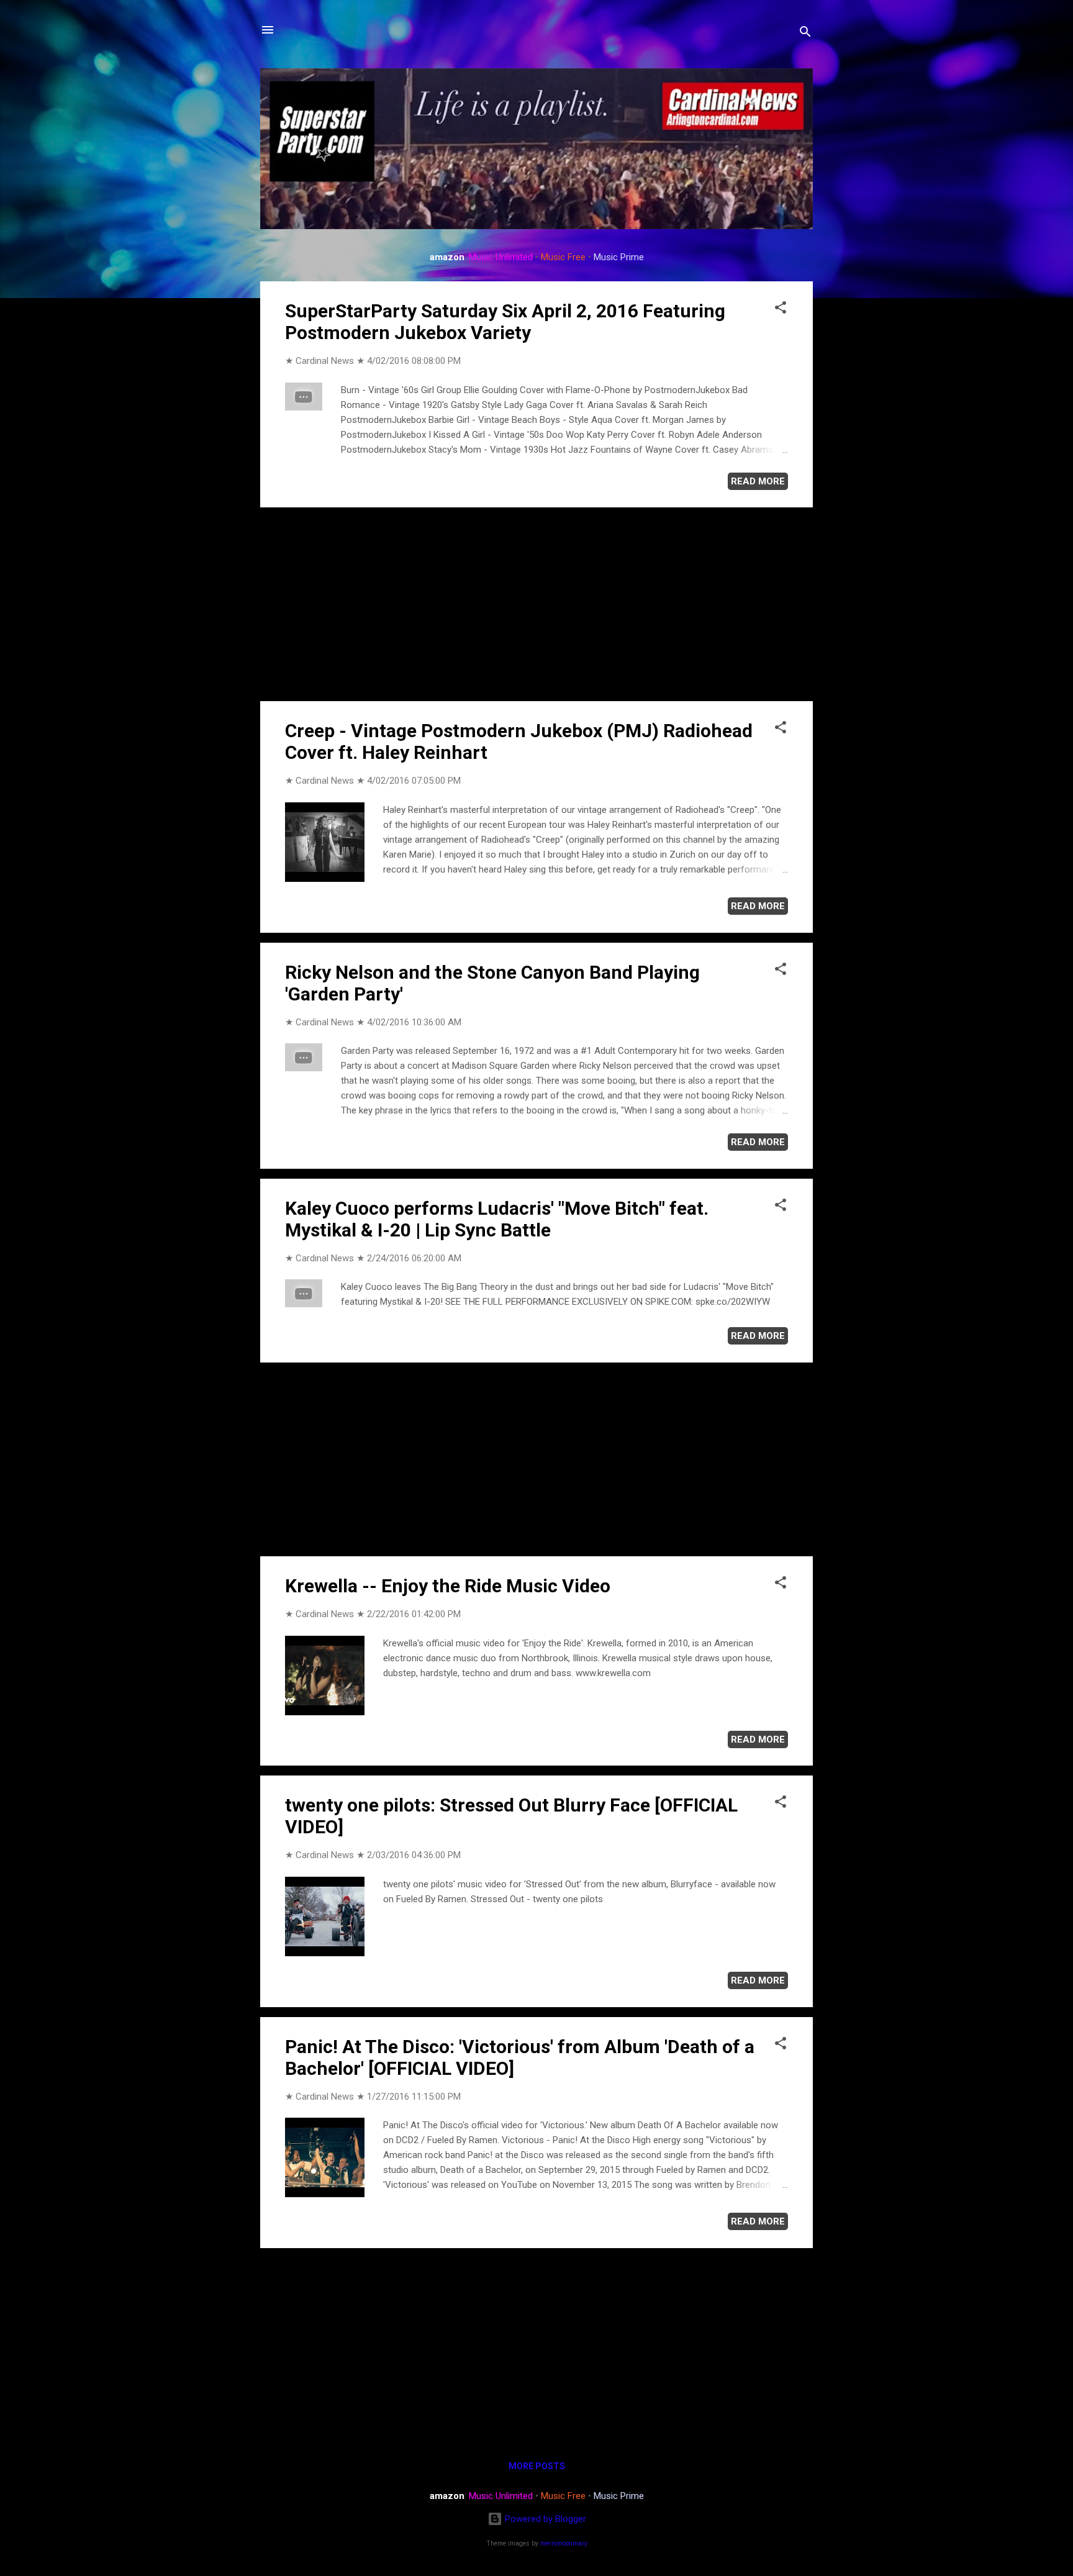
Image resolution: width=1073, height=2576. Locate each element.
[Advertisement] (536, 604)
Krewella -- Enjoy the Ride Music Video (448, 1586)
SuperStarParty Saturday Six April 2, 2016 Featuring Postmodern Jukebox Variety (505, 322)
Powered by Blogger (544, 2519)
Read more (758, 481)
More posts (537, 2466)
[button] (781, 310)
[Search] (805, 34)
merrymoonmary (564, 2543)
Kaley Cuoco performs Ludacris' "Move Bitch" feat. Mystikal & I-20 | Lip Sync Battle (497, 1219)
